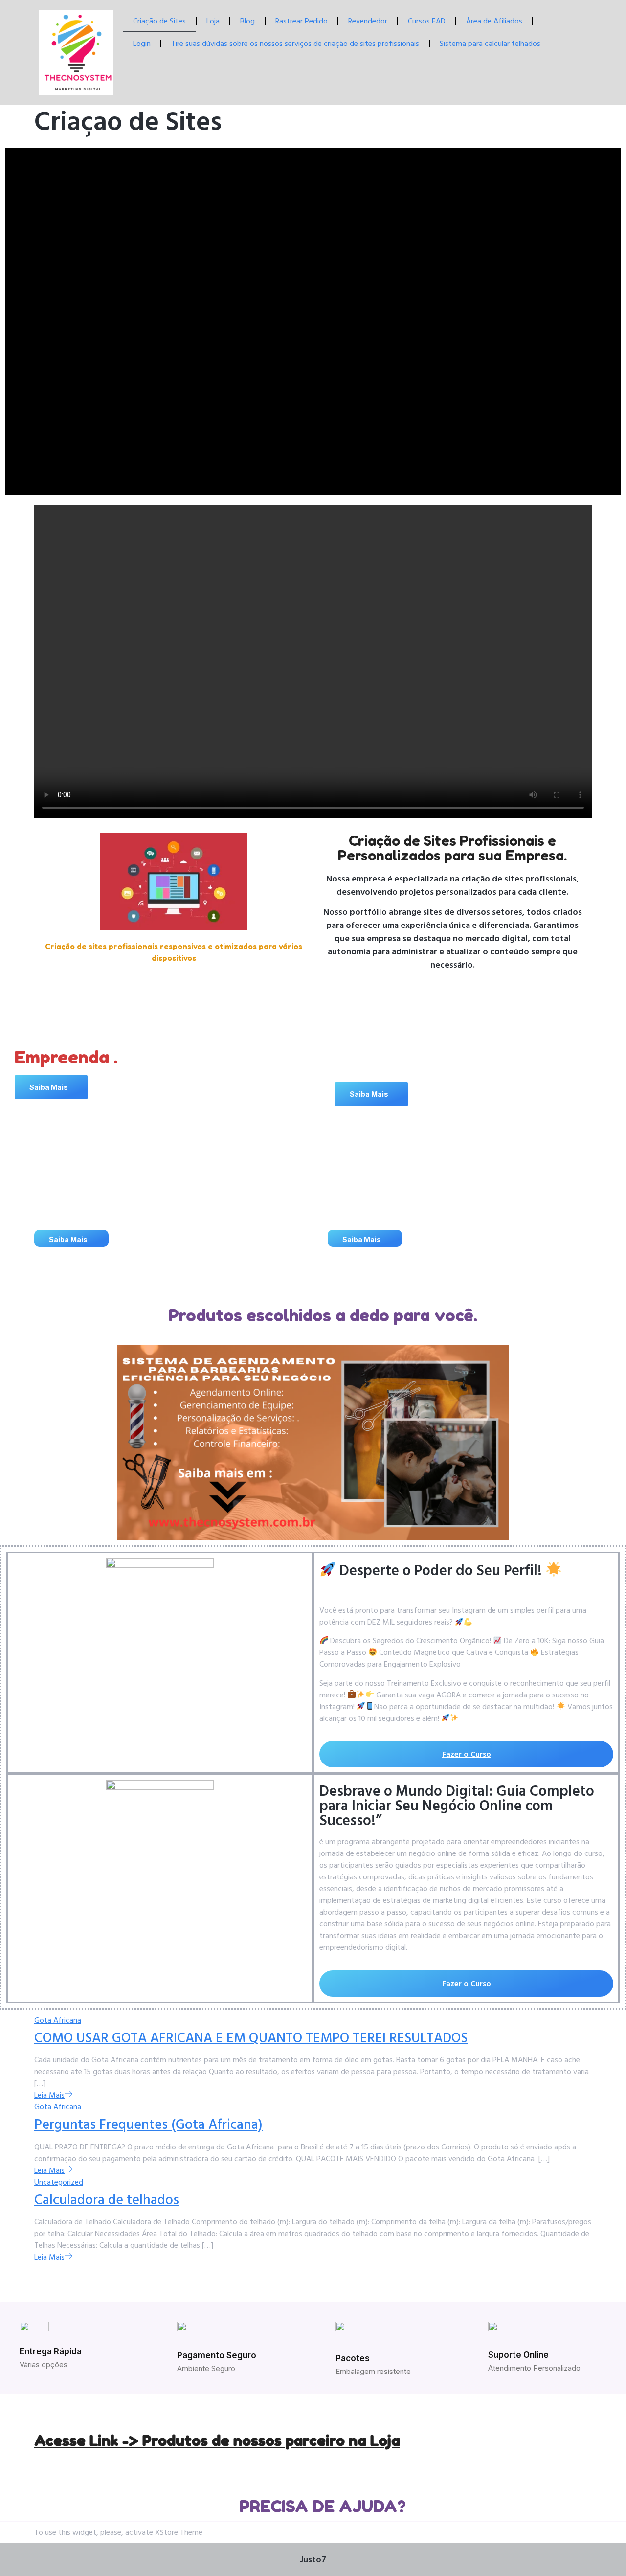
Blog (247, 21)
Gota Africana (58, 2020)
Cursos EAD (427, 21)
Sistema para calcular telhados (490, 44)
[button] (51, 1087)
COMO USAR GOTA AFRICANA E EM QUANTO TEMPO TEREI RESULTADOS (251, 2038)
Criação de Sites (159, 21)
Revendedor (368, 21)
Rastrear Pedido (302, 21)
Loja (213, 21)
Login (142, 44)
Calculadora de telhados (107, 2200)
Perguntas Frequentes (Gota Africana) (148, 2125)
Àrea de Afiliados (494, 21)
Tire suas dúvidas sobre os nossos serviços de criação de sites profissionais (295, 44)
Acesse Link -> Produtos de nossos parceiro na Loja (217, 2440)
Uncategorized (59, 2182)
